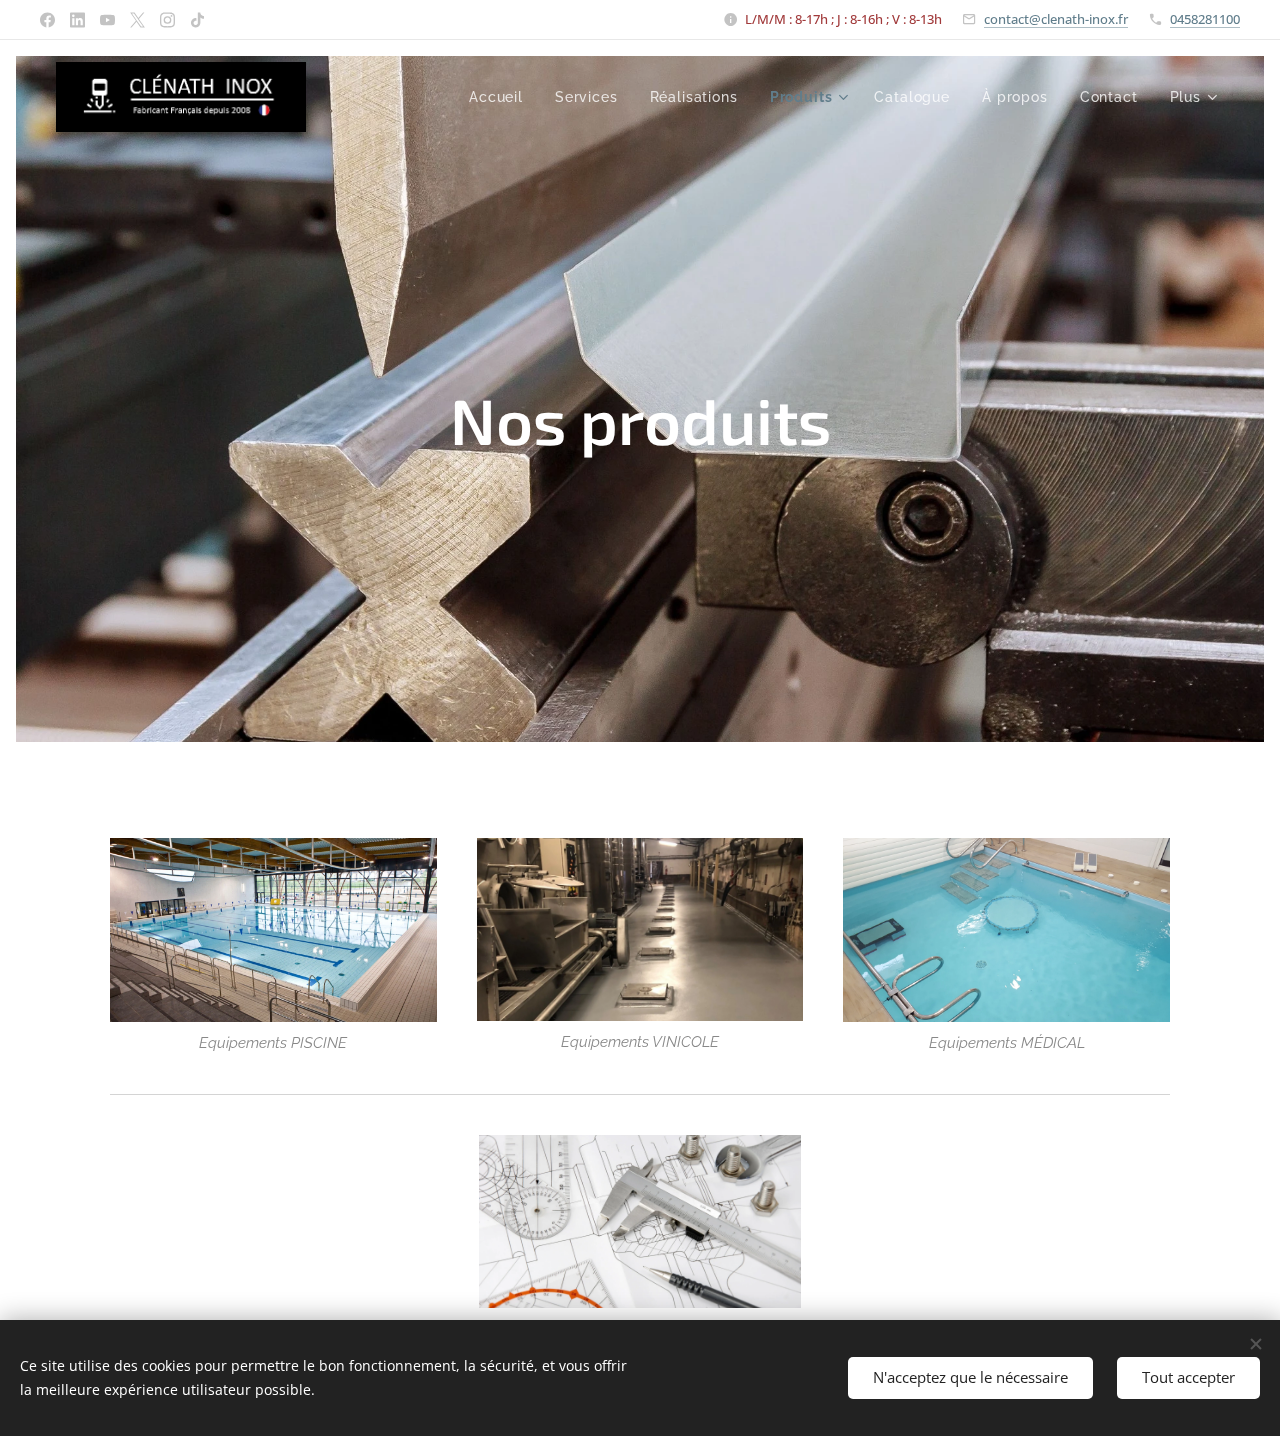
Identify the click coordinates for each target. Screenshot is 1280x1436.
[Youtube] (107, 20)
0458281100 (1205, 19)
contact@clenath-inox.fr (1056, 19)
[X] (137, 20)
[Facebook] (47, 20)
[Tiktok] (197, 20)
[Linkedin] (77, 20)
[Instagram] (167, 20)
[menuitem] (501, 97)
